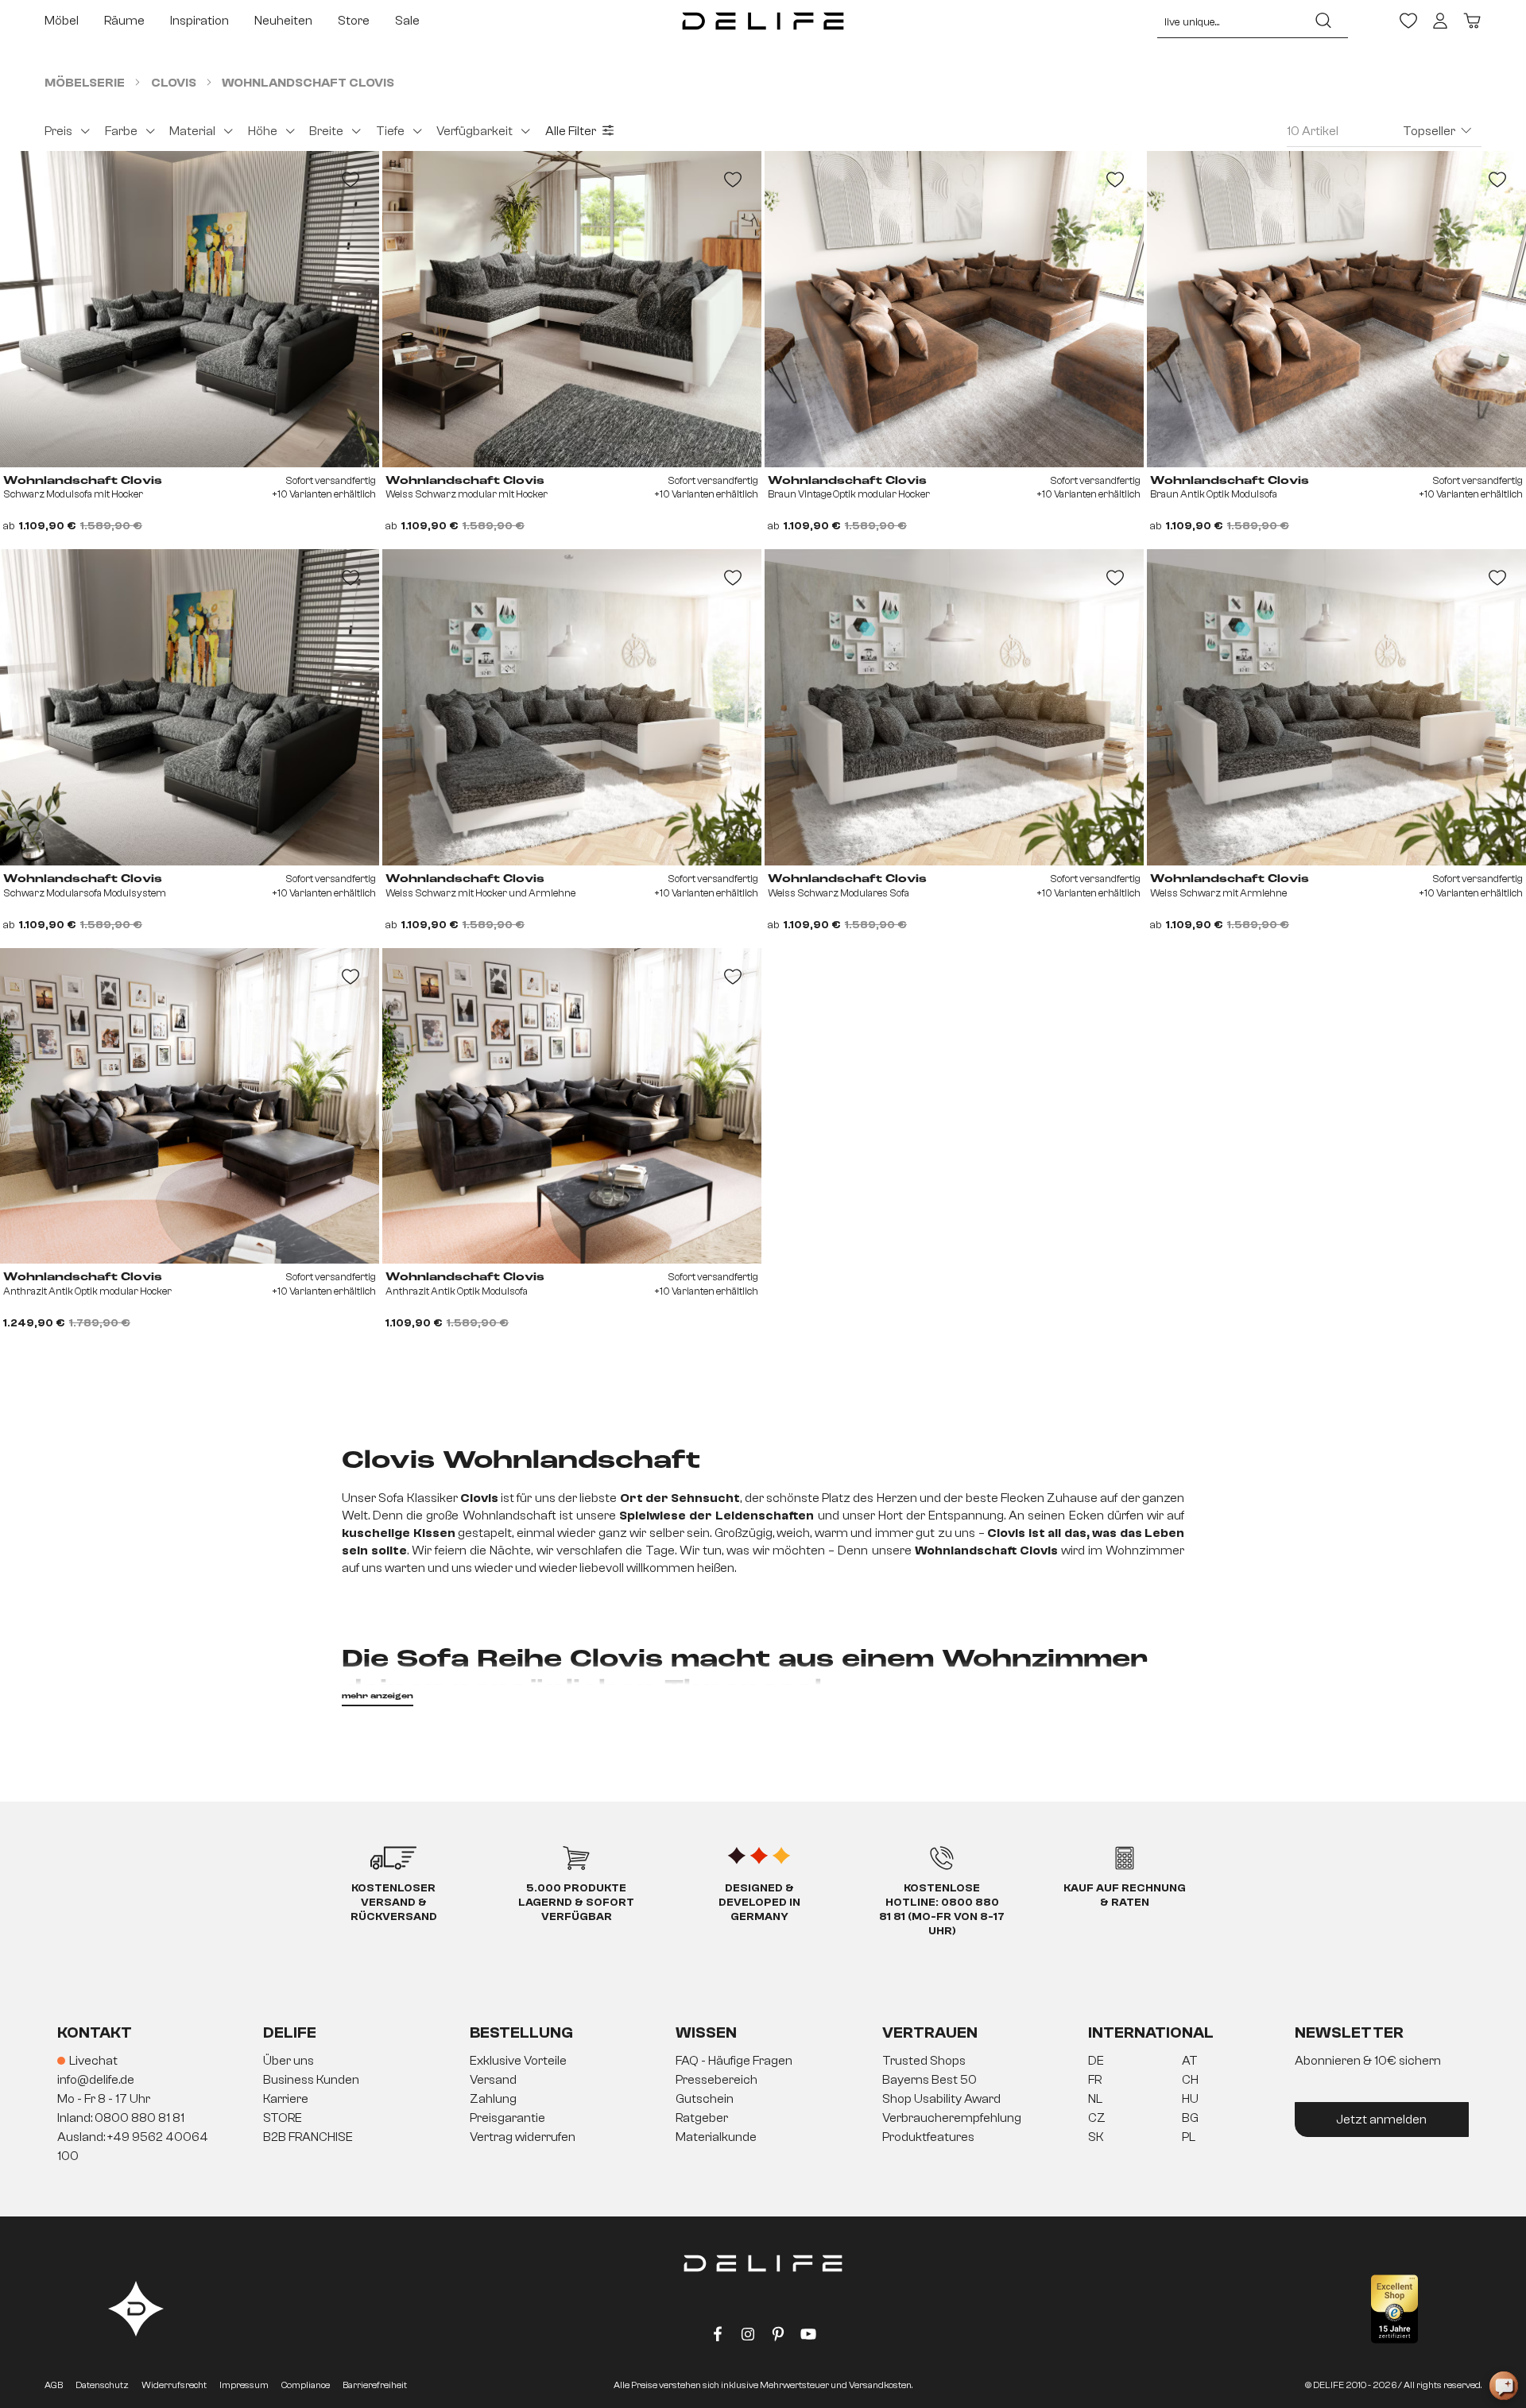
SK (1096, 2137)
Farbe (121, 131)
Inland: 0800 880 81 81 (121, 2118)
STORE (283, 2118)
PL (1189, 2137)
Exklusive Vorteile (518, 2061)
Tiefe (390, 131)
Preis (58, 131)
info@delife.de (96, 2080)
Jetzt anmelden (1381, 2120)
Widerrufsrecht (174, 2385)
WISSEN (706, 2032)
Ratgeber (702, 2118)
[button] (763, 2100)
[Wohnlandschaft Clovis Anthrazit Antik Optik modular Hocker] (190, 1106)
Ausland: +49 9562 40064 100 (133, 2147)
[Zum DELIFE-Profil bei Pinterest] (778, 2337)
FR (1095, 2080)
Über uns (289, 2061)
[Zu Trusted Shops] (1394, 2309)
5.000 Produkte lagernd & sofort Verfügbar (576, 1903)
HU (1190, 2099)
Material (192, 131)
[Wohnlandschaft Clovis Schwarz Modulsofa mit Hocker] (190, 309)
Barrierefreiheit (375, 2385)
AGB (54, 2385)
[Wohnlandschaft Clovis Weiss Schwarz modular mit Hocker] (572, 309)
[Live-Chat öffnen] (1504, 2386)
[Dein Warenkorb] (1472, 21)
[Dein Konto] (1440, 21)
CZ (1097, 2118)
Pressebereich (717, 2080)
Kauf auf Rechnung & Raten (1125, 1895)
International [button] (1151, 2032)
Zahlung (493, 2099)
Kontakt (95, 2032)
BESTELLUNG (521, 2032)
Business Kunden (311, 2080)
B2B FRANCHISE (308, 2137)
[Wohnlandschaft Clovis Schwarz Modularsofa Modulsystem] (190, 707)
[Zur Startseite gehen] (763, 21)
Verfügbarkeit (474, 131)
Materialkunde (716, 2137)
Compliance (306, 2385)
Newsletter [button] (1349, 2032)
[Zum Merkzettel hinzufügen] (351, 180)
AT (1190, 2061)
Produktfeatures (928, 2137)
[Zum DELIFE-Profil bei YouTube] (808, 2337)
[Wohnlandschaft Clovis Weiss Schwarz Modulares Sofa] (954, 707)
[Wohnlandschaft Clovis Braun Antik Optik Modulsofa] (1336, 309)
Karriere (286, 2099)
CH (1190, 2080)
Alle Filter (571, 131)
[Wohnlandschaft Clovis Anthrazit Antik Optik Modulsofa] (572, 1106)
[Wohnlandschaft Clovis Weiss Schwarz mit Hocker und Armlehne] (572, 707)
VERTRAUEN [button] (930, 2032)
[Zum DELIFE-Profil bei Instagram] (748, 2337)
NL (1095, 2099)
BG (1190, 2118)
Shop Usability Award (941, 2099)
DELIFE (290, 2032)
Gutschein (705, 2099)
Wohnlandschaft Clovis (83, 481)
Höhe (263, 131)
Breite (326, 131)
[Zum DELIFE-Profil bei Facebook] (718, 2337)
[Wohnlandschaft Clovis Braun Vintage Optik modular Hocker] (954, 309)
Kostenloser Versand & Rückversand (394, 1903)
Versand (493, 2080)
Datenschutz (102, 2385)
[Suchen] (1323, 21)
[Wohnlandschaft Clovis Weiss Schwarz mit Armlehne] (1336, 707)
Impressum (244, 2385)
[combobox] (1228, 21)
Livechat (93, 2061)
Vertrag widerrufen (523, 2137)
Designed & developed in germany (759, 1903)
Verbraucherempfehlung (952, 2118)
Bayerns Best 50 (930, 2080)
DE (1096, 2061)
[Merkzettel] (1408, 21)
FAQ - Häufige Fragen (734, 2061)
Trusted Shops (924, 2061)
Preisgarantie (507, 2118)
